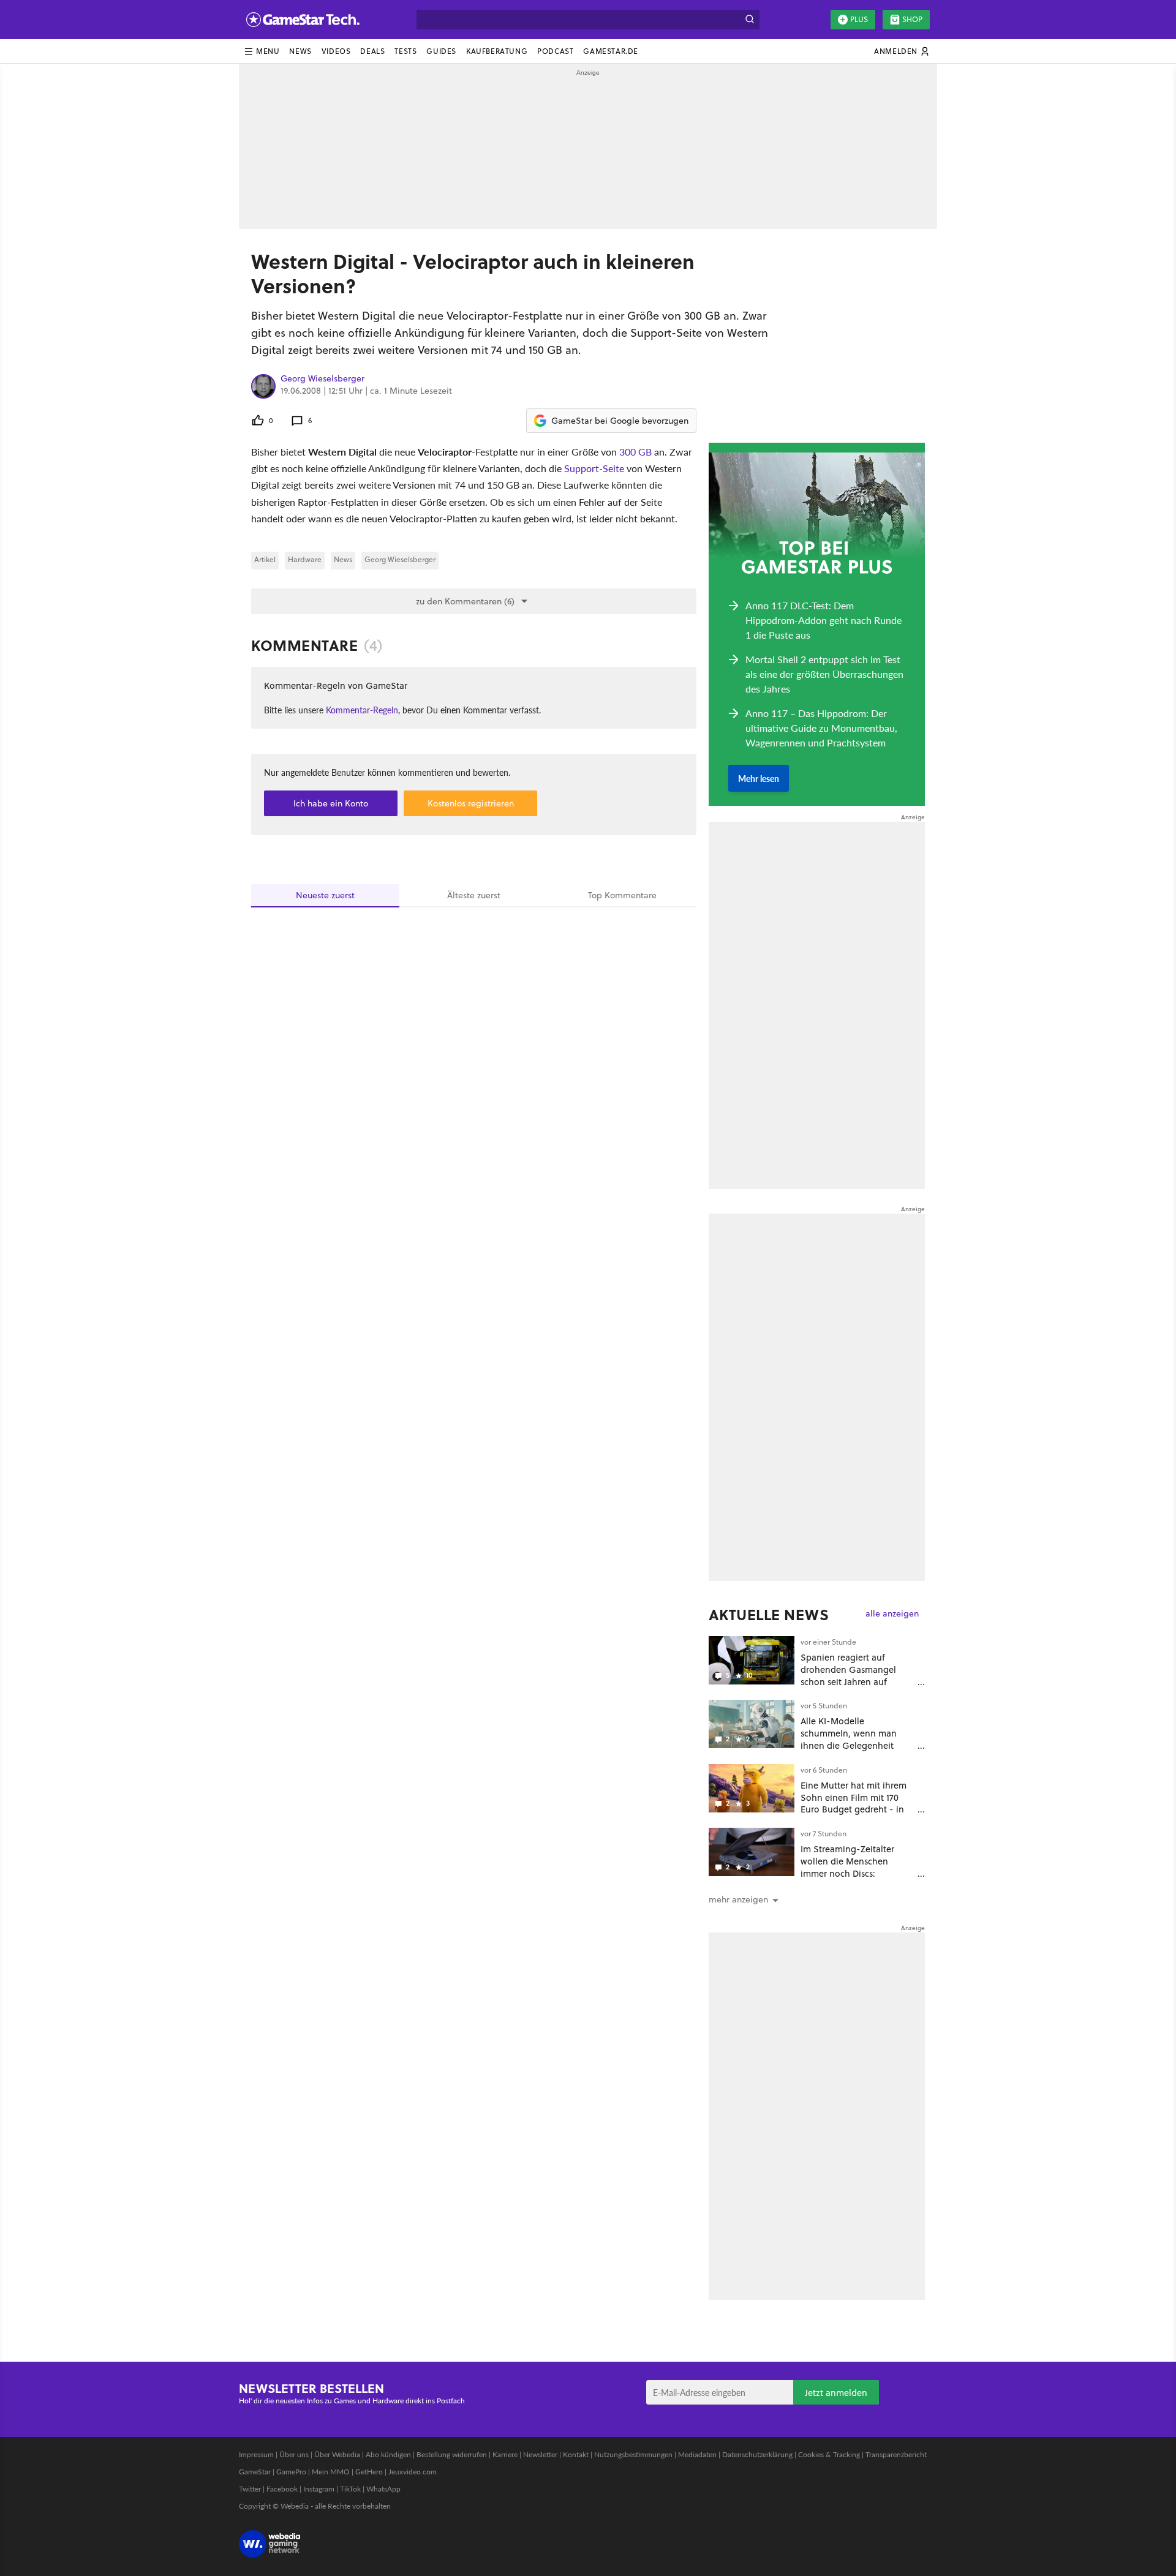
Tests (405, 51)
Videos (336, 51)
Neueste (325, 895)
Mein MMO (331, 2472)
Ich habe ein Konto (331, 803)
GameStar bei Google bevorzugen (620, 421)
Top (622, 895)
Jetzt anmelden (836, 2393)
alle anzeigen (892, 1614)
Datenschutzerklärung (757, 2454)
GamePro (291, 2472)
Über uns (294, 2454)
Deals (372, 51)
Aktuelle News (769, 1615)
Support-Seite (594, 468)
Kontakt (576, 2454)
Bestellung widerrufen (452, 2454)
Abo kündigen (388, 2454)
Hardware (305, 559)
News (300, 51)
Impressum (256, 2454)
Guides (441, 51)
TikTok (350, 2489)
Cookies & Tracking (829, 2454)
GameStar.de (611, 51)
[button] (262, 51)
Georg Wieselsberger (322, 379)
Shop (912, 19)
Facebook (282, 2489)
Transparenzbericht (896, 2454)
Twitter (250, 2489)
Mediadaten (697, 2454)
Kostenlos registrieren (471, 803)
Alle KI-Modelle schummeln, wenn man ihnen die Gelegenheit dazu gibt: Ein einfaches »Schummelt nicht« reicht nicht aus (854, 1751)
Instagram (319, 2489)
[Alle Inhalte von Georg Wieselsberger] (263, 386)
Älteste (474, 895)
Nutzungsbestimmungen (633, 2454)
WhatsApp (383, 2489)
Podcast (555, 51)
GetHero (369, 2472)
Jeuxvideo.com (413, 2472)
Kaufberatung (497, 51)
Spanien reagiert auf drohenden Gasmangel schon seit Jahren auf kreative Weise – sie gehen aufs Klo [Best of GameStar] (857, 1681)
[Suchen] (750, 20)
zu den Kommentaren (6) (465, 601)
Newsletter (540, 2454)
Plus (859, 19)
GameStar (255, 2472)
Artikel (265, 559)
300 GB (635, 452)
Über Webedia (337, 2454)
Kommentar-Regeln (362, 710)
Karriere (505, 2454)
